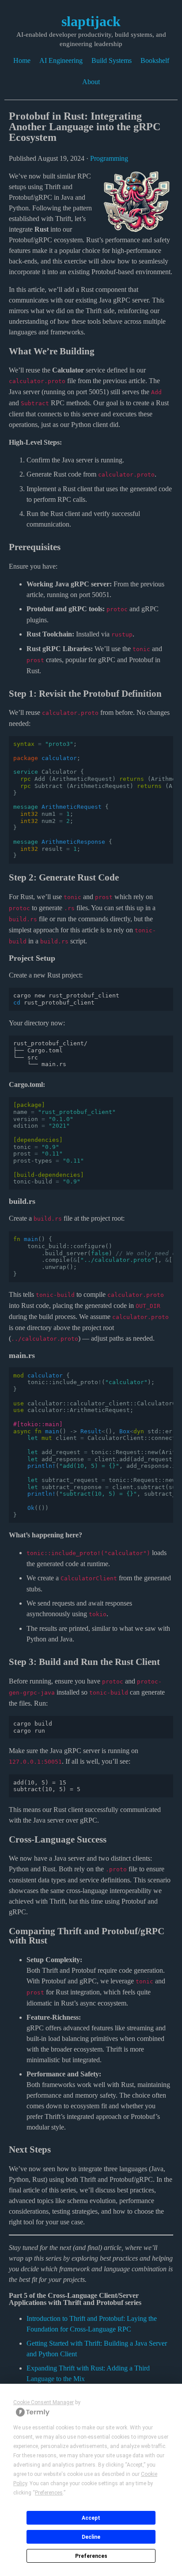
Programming (109, 158)
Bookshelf (155, 60)
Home (22, 60)
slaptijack (91, 21)
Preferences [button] (49, 2493)
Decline (91, 2537)
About (91, 82)
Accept (91, 2518)
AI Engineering (61, 60)
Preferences (91, 2556)
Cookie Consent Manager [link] (44, 2402)
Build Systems (112, 60)
